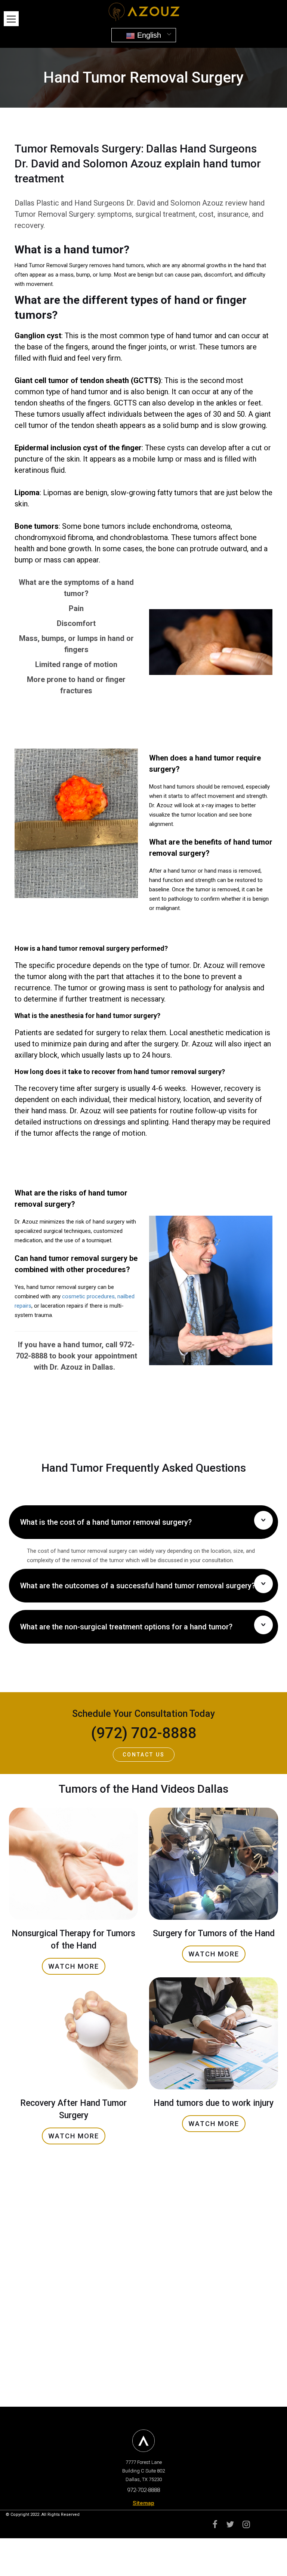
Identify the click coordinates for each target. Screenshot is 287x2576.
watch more (74, 1966)
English (148, 35)
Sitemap (143, 2503)
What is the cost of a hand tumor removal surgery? (106, 1522)
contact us (144, 1755)
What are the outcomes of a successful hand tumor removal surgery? (138, 1586)
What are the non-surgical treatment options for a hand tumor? (126, 1627)
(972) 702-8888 (144, 1733)
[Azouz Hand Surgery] (143, 11)
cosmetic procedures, (89, 1296)
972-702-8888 (143, 2490)
